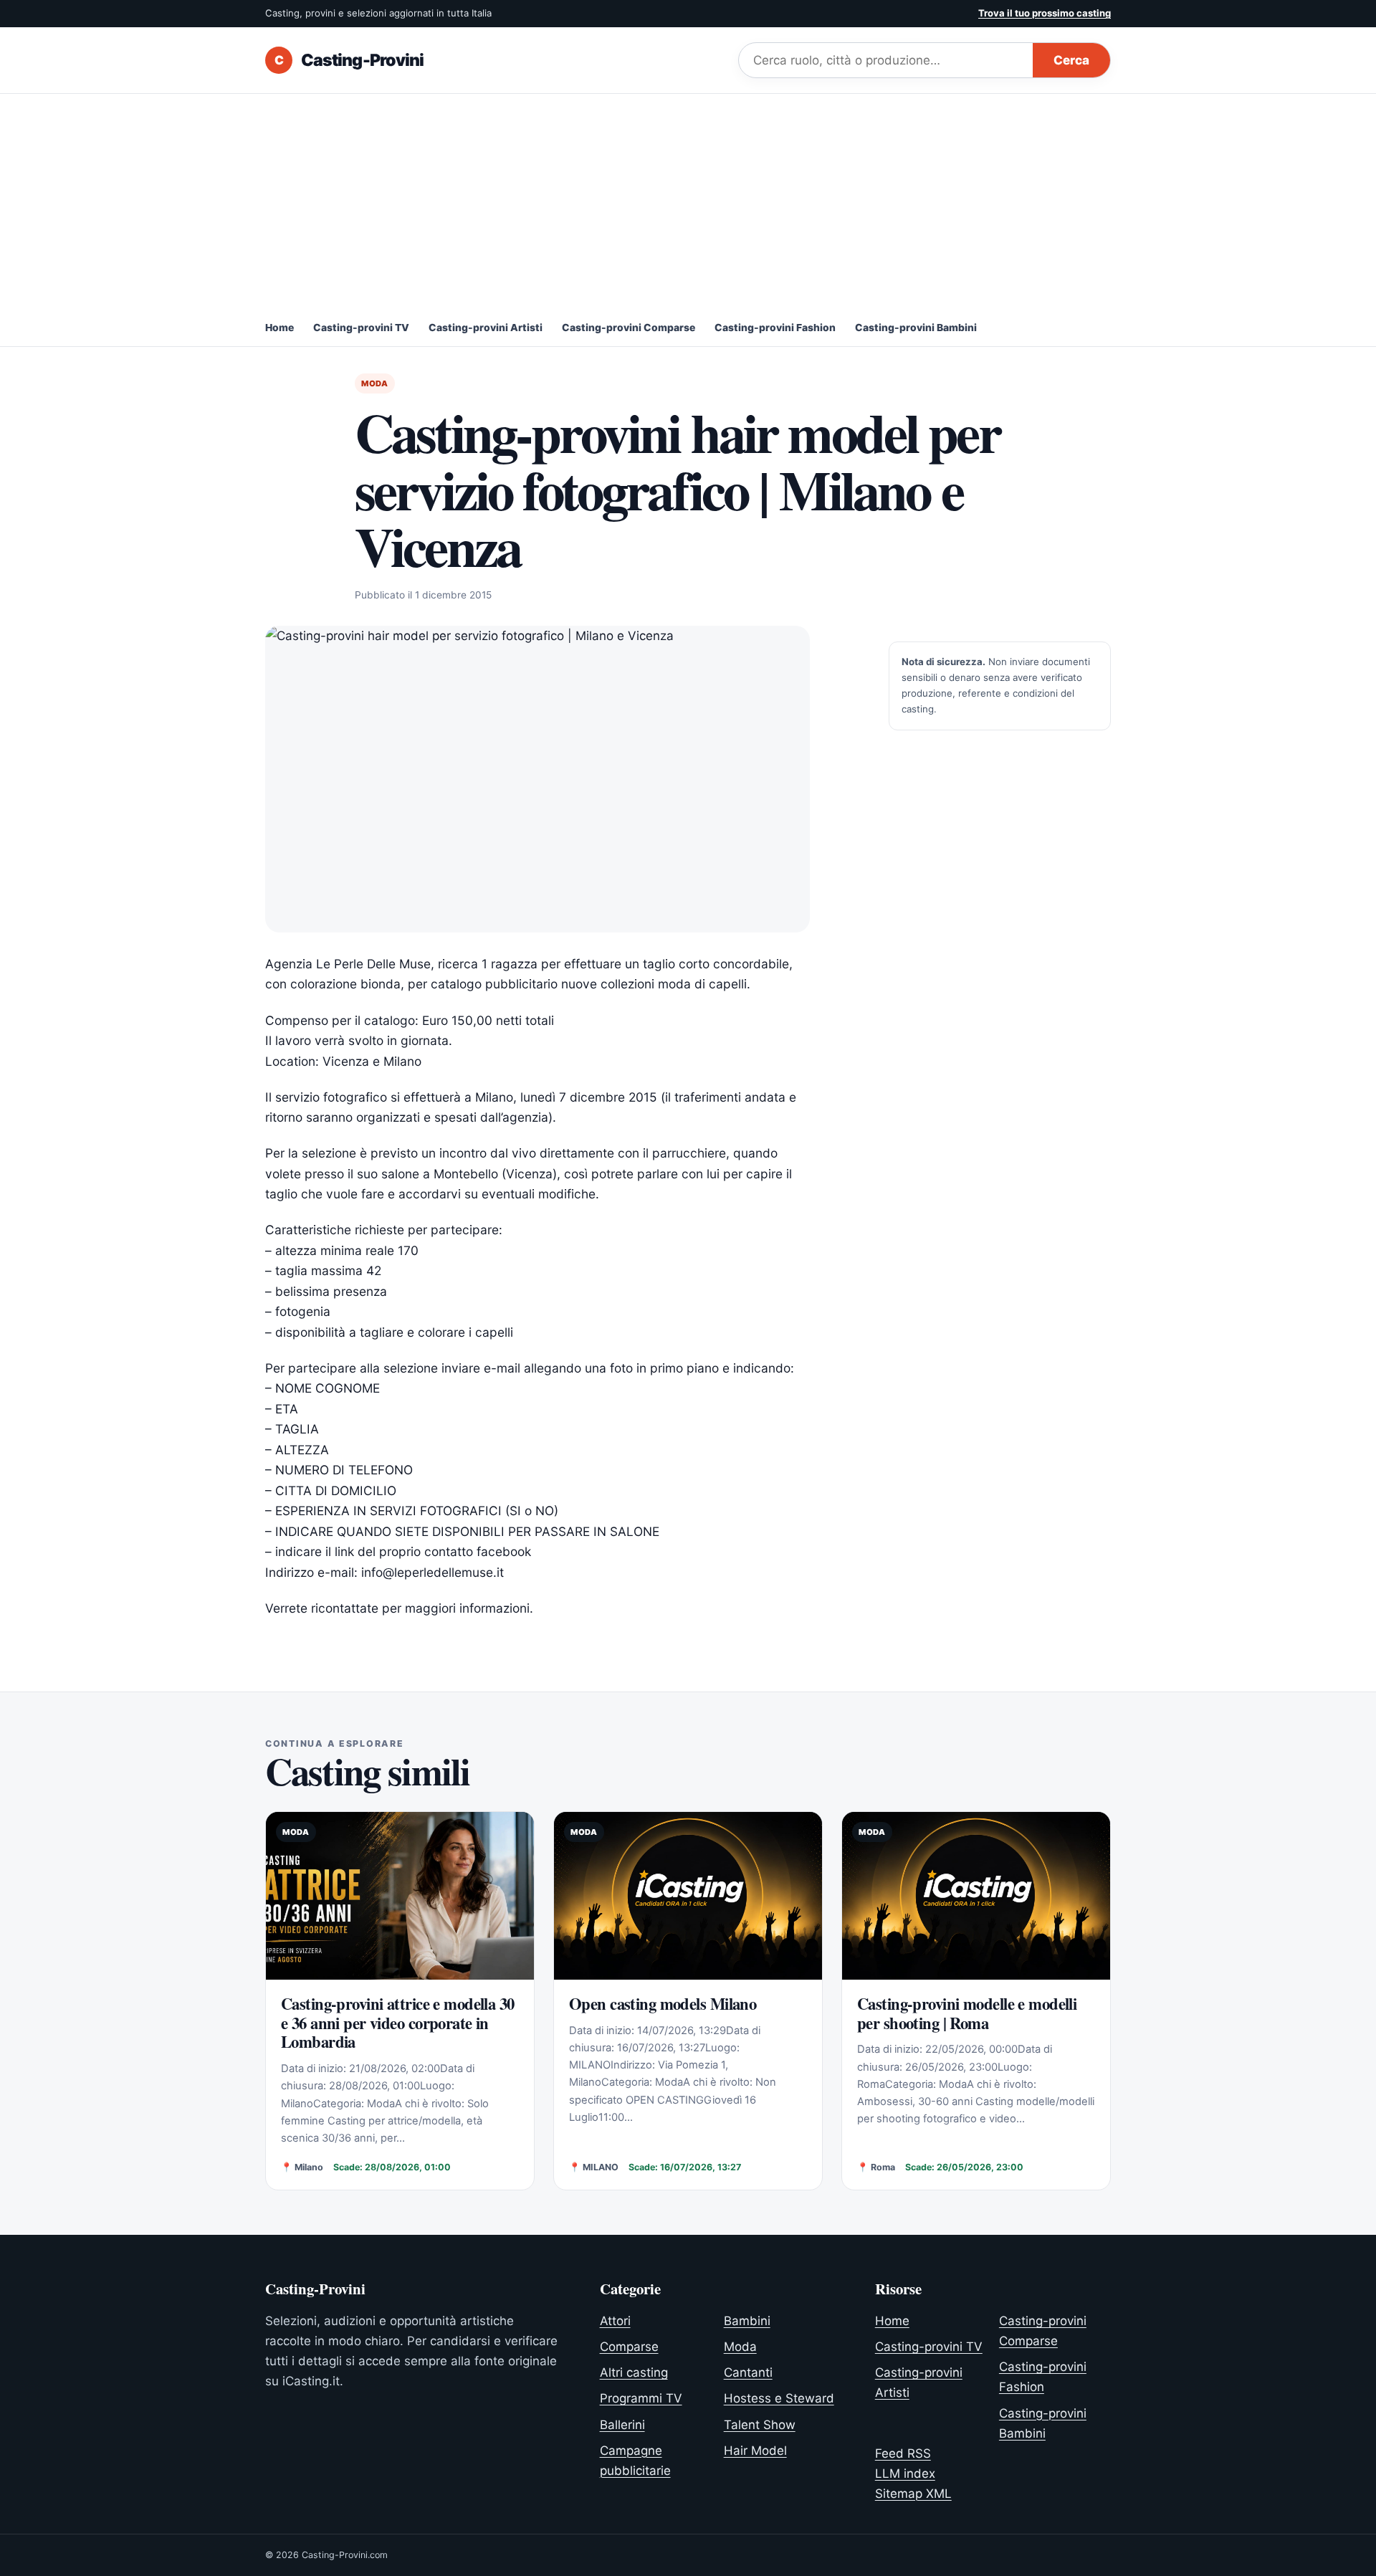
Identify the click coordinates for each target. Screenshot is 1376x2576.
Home (279, 328)
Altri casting (634, 2372)
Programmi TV (641, 2398)
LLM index (905, 2474)
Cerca (1071, 60)
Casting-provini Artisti (486, 328)
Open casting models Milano (663, 2004)
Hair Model (755, 2451)
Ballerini (622, 2425)
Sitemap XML (913, 2494)
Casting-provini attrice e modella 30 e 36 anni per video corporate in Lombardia (398, 2023)
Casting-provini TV (361, 328)
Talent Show (760, 2425)
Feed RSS (903, 2453)
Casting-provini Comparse (629, 328)
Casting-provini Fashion (775, 328)
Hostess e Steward (779, 2398)
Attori (615, 2321)
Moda (375, 383)
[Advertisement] (688, 201)
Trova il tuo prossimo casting (1045, 13)
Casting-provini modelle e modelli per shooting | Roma (967, 2013)
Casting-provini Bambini (916, 328)
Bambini (747, 2321)
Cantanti (748, 2372)
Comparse (629, 2347)
